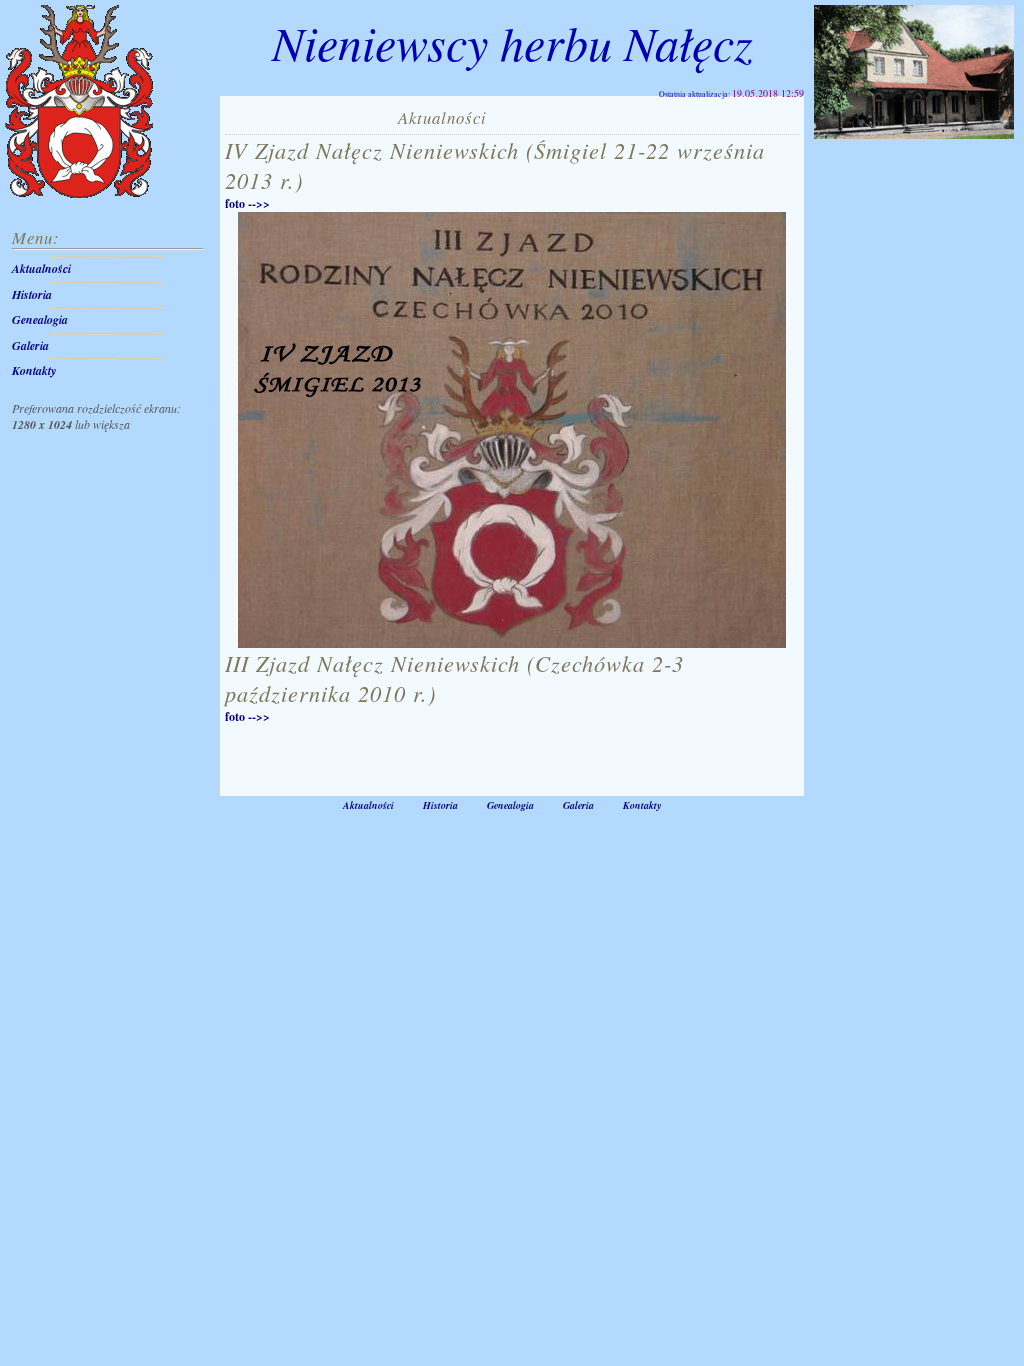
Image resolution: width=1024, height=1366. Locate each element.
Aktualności (41, 268)
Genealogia (40, 319)
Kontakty (34, 370)
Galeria (30, 345)
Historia (32, 294)
